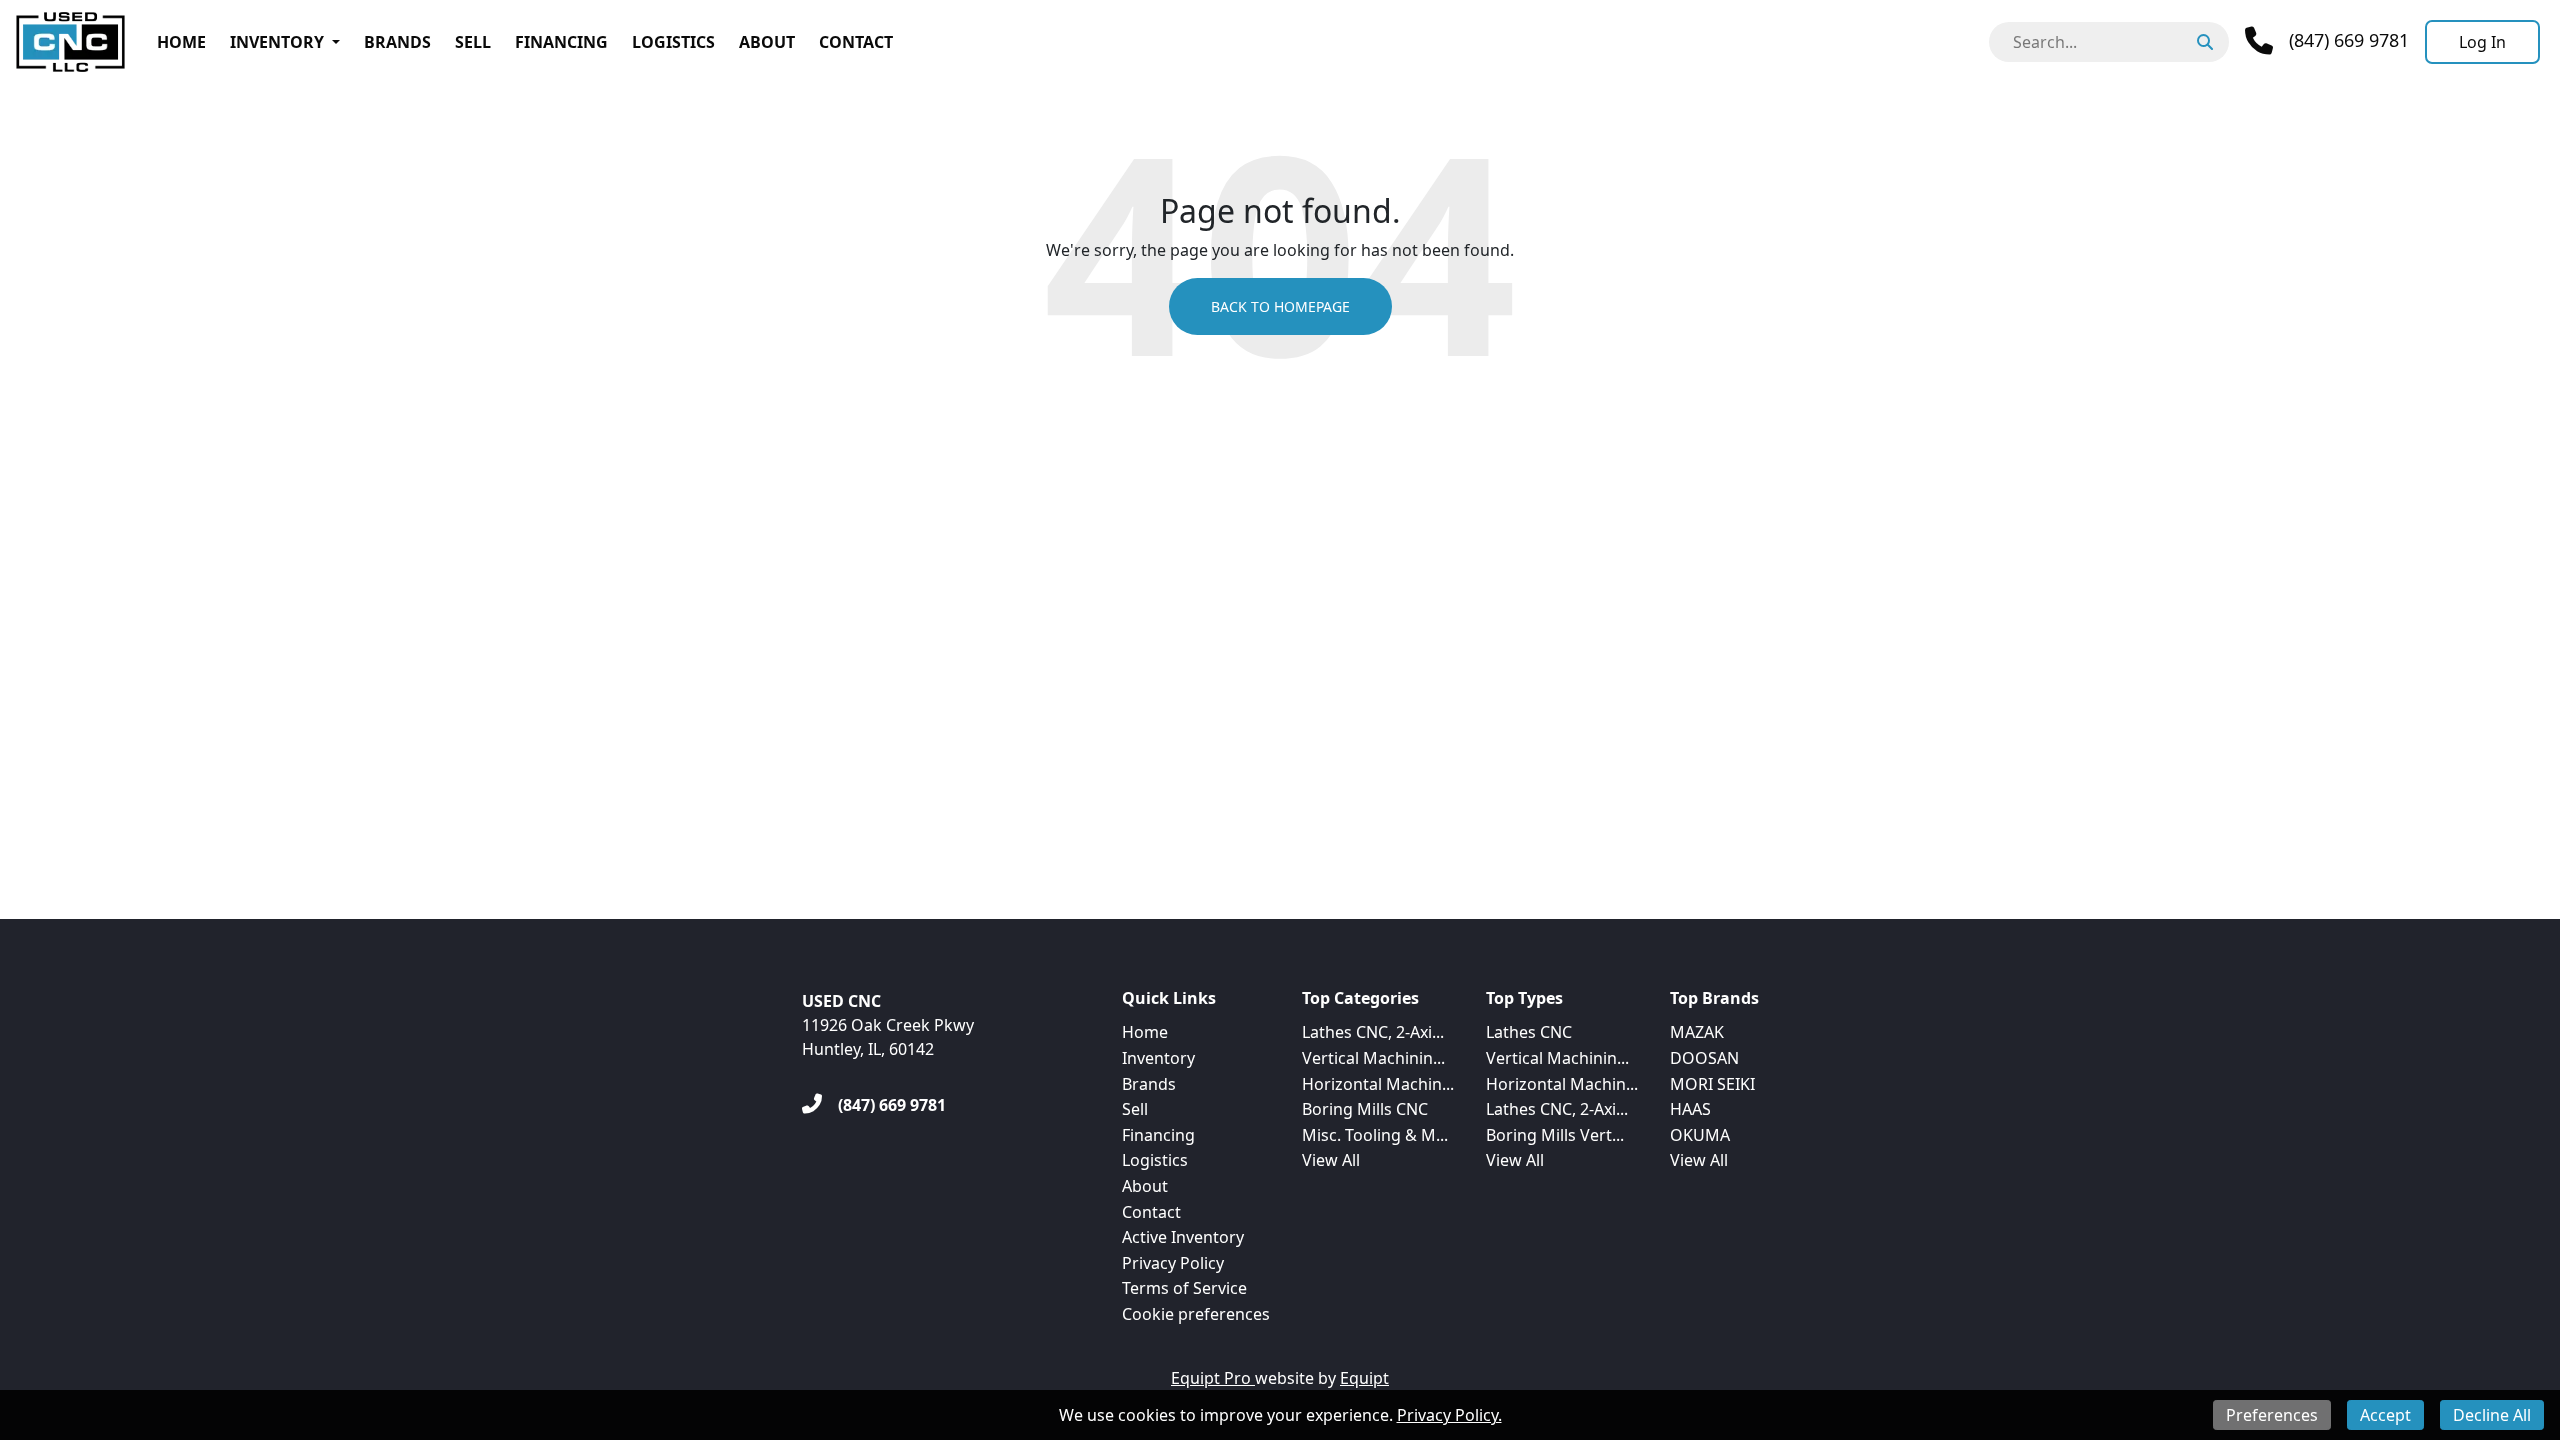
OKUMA (1700, 1135)
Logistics (673, 42)
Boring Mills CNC (1365, 1109)
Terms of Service (1184, 1288)
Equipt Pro (1213, 1378)
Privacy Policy (1173, 1263)
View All (1331, 1160)
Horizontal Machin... (1378, 1084)
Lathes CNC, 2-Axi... (1373, 1032)
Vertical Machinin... (1373, 1058)
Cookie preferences (1196, 1314)
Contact (856, 42)
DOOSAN (1704, 1058)
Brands (397, 42)
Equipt (1364, 1378)
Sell (473, 42)
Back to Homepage (1280, 306)
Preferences (2272, 1415)
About (767, 42)
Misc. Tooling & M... (1375, 1135)
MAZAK (1697, 1032)
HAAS (1690, 1109)
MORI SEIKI (1712, 1084)
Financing (561, 42)
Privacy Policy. (1449, 1415)
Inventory (277, 42)
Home (181, 42)
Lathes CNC (1529, 1032)
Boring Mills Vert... (1555, 1135)
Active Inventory (1183, 1237)
